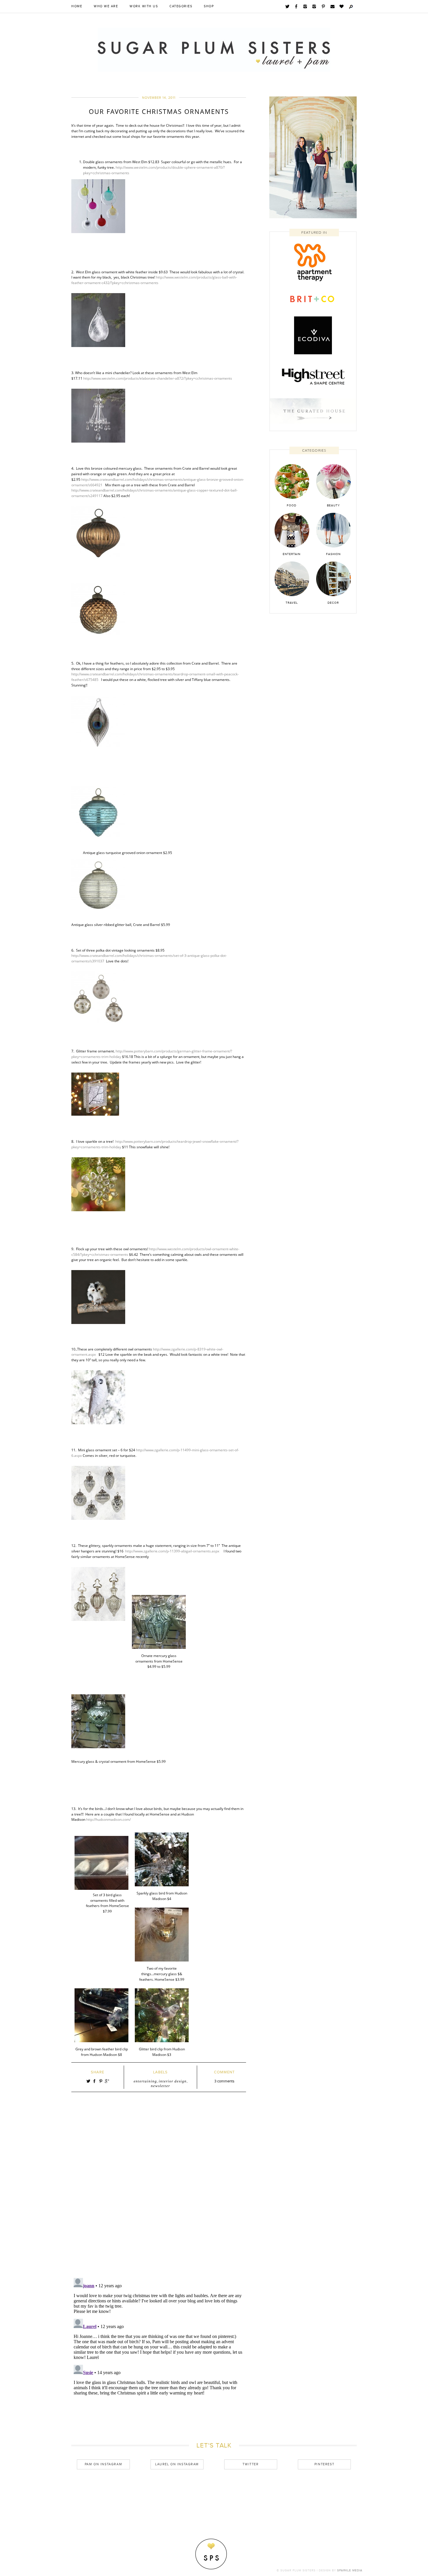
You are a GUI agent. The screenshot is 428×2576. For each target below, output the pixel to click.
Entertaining (145, 2081)
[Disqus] (159, 2193)
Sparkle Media (350, 2570)
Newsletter (160, 2086)
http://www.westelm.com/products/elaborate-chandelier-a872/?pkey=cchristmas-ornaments (158, 378)
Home (77, 6)
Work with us (144, 6)
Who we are (106, 6)
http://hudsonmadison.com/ (108, 1819)
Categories (181, 6)
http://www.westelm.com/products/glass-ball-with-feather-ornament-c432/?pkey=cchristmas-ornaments (154, 280)
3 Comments (224, 2081)
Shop (209, 6)
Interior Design (173, 2081)
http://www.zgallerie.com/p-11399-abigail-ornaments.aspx (172, 1551)
